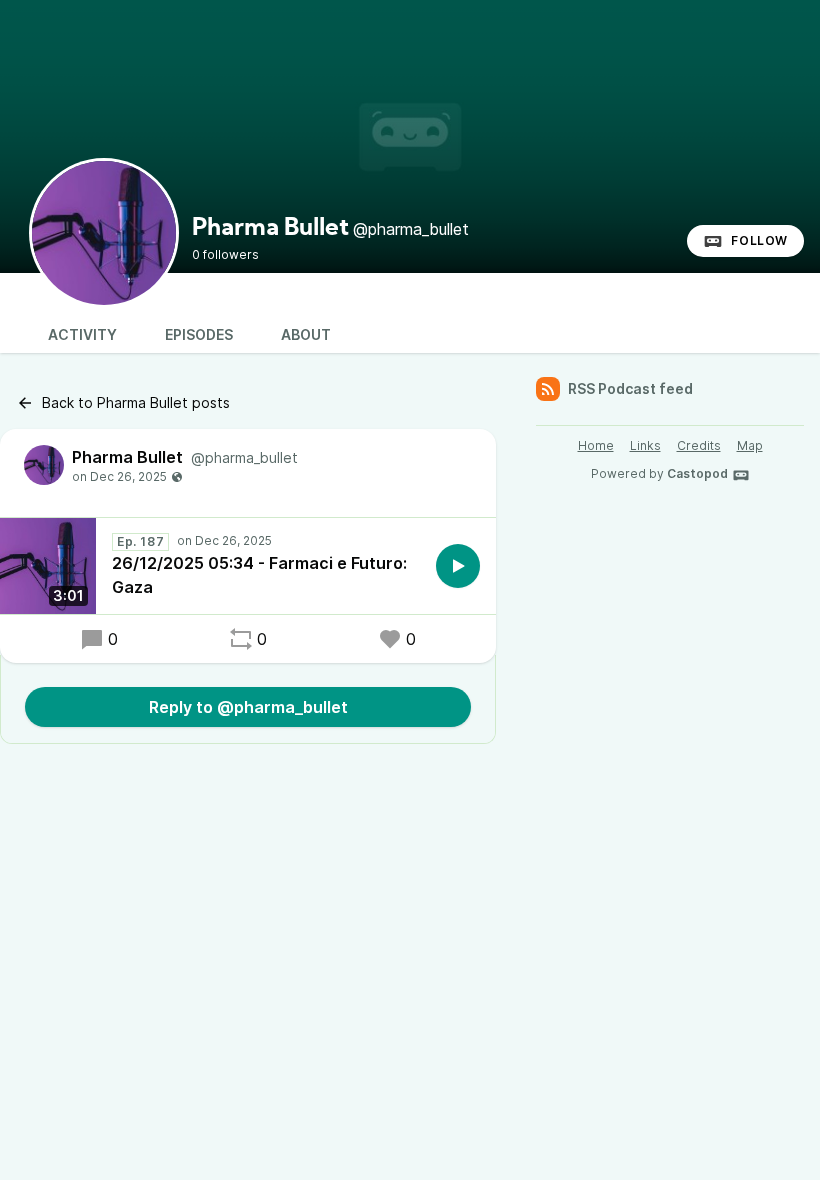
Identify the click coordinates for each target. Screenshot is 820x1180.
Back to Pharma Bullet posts (136, 402)
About (306, 334)
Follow (759, 240)
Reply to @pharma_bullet (248, 707)
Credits (699, 445)
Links (645, 445)
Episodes (199, 334)
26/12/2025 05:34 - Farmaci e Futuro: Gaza (259, 575)
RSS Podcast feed (630, 388)
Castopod (697, 473)
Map (750, 445)
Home (596, 445)
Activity (82, 334)
